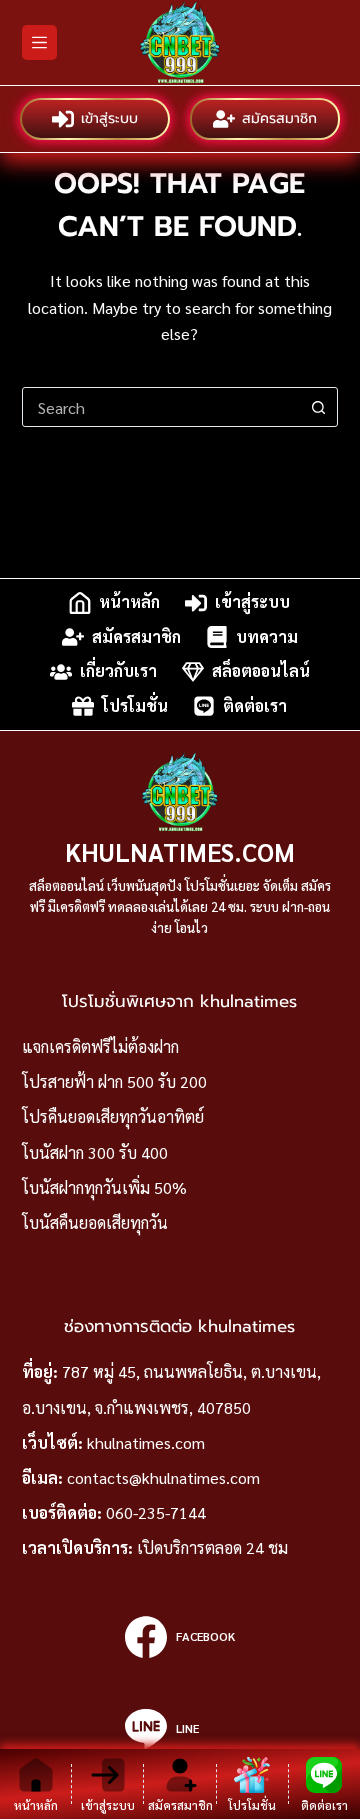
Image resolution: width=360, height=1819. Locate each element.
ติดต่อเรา (255, 705)
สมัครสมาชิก (279, 118)
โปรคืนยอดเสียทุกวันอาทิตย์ (113, 1116)
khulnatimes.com (146, 1442)
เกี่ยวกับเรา (118, 671)
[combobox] (161, 407)
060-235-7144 (156, 1512)
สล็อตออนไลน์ (261, 671)
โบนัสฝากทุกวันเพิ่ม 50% (104, 1187)
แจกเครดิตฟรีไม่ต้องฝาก (100, 1046)
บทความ (267, 636)
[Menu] (39, 42)
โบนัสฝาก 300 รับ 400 (95, 1152)
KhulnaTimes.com (180, 851)
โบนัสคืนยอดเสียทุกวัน (95, 1222)
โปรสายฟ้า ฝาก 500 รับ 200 (114, 1081)
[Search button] (318, 407)
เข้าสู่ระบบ (109, 118)
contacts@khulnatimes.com (163, 1477)
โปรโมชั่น (135, 705)
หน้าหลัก (129, 602)
